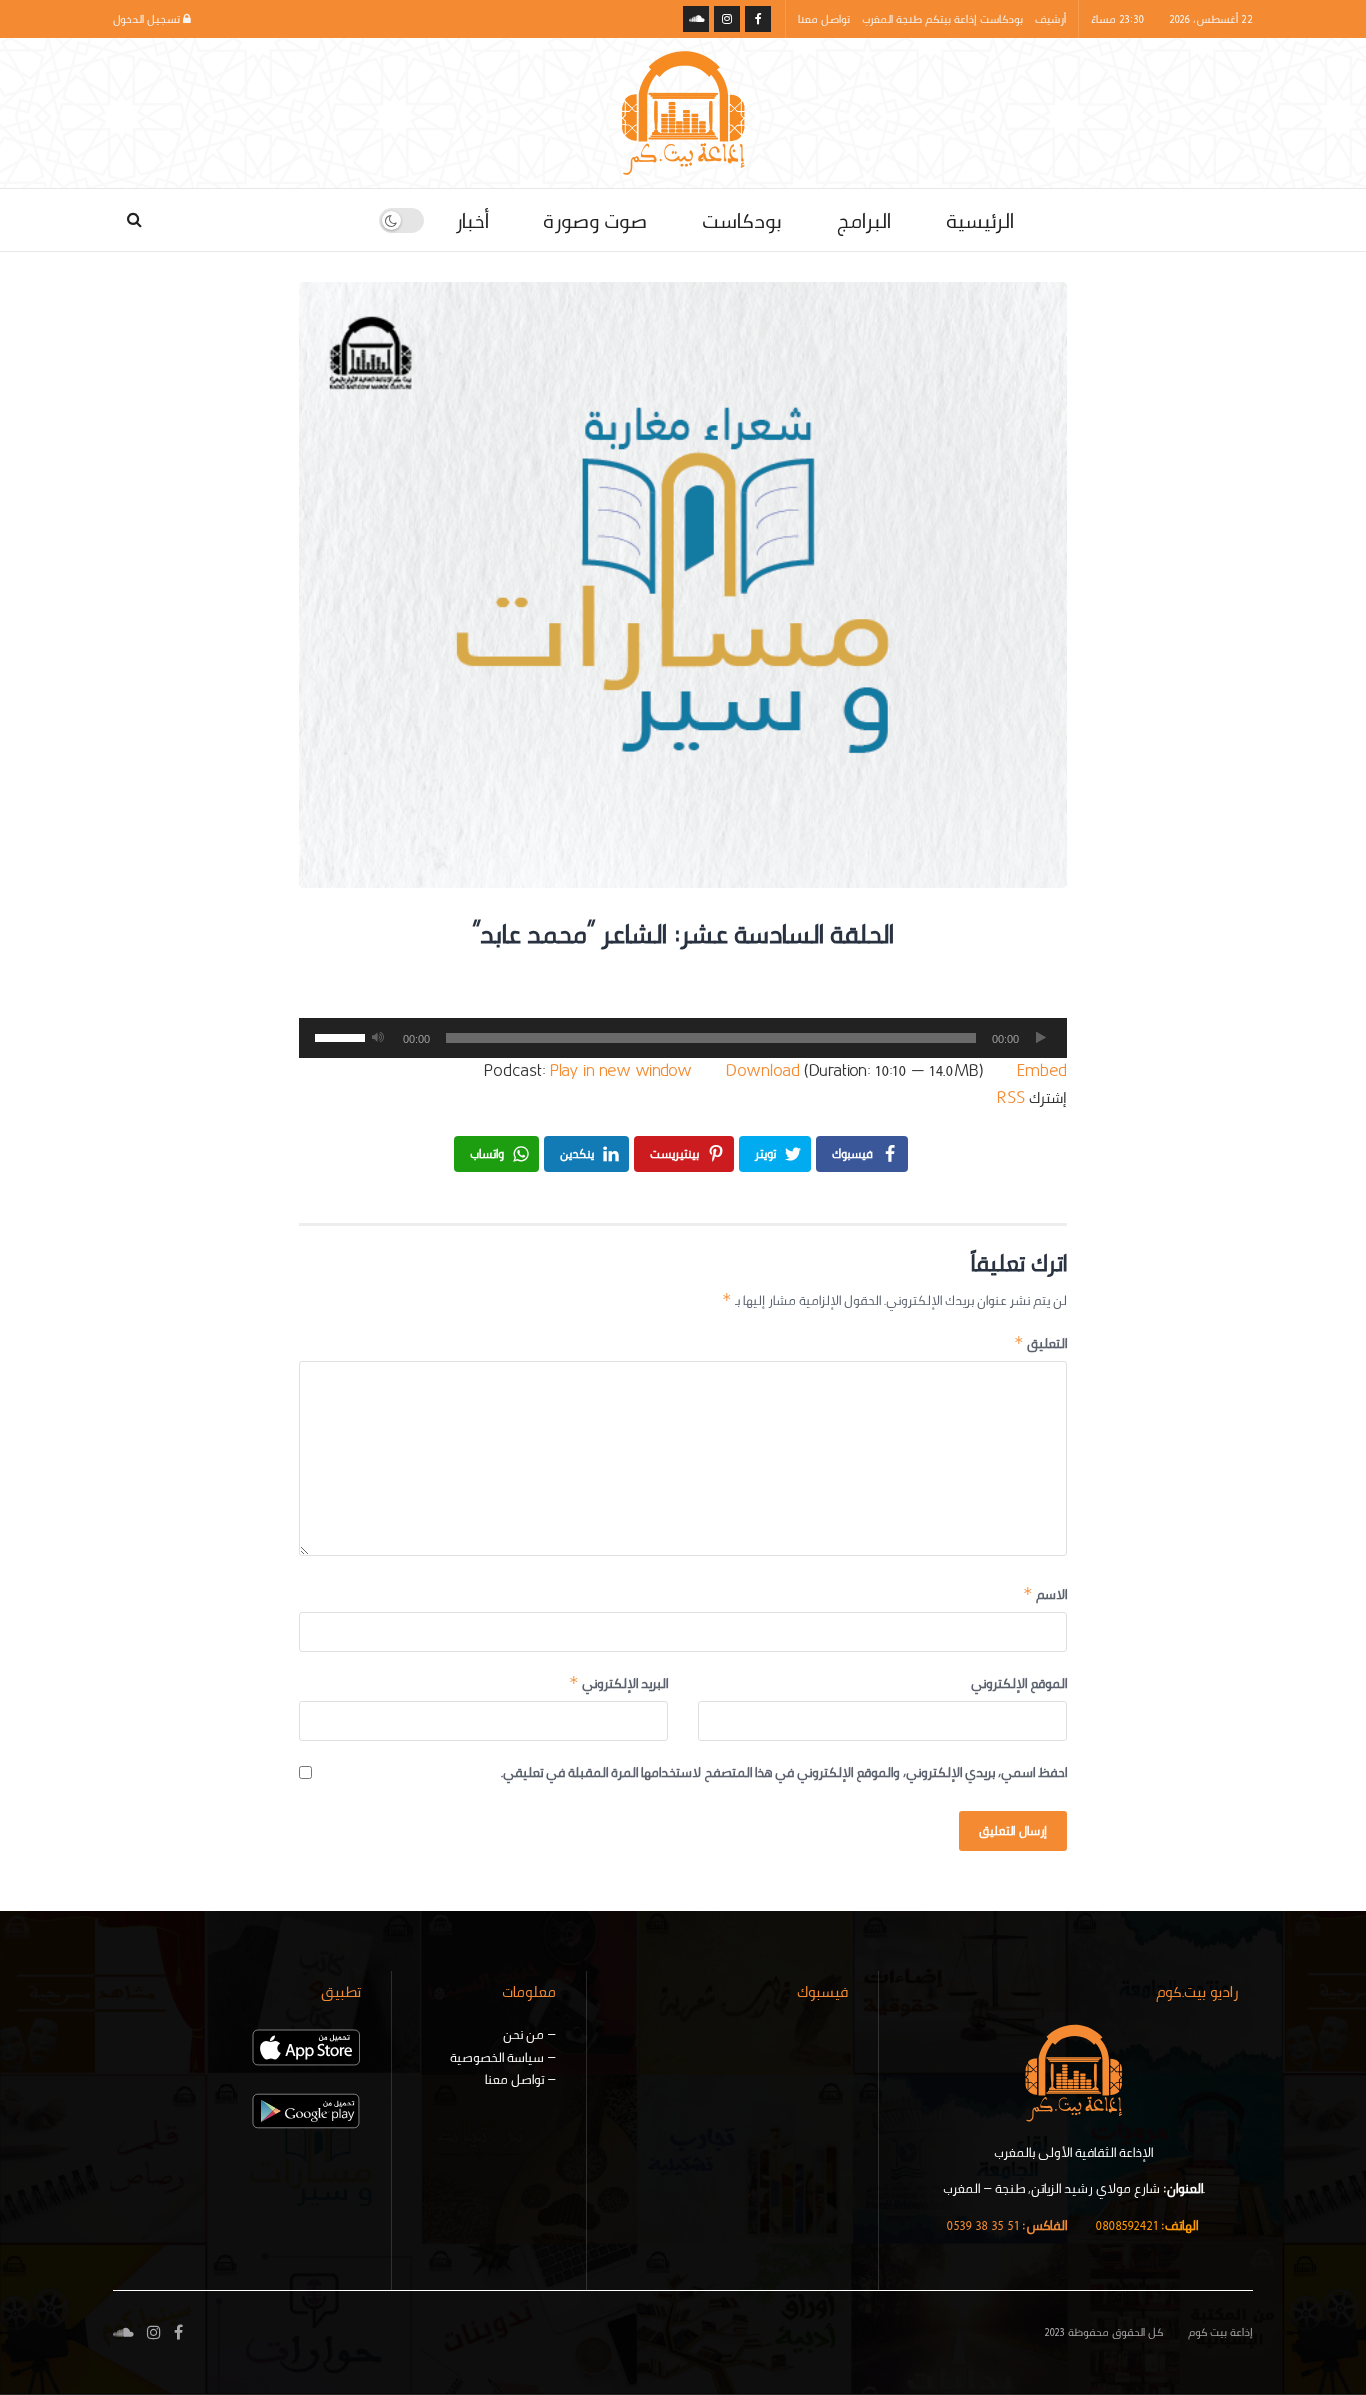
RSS (1011, 1097)
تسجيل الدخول (148, 19)
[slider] (337, 1036)
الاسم (1045, 1594)
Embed (1042, 1070)
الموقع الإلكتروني (1019, 1683)
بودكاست (741, 220)
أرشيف (1050, 19)
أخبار (472, 220)
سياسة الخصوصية (497, 2057)
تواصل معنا (824, 19)
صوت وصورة (595, 220)
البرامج (863, 220)
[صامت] (378, 1038)
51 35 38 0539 (1006, 2225)
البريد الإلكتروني (618, 1683)
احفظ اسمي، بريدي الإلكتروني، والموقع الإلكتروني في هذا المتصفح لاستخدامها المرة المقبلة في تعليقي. (784, 1772)
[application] (683, 1038)
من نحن (523, 2034)
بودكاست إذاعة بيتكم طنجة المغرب (942, 19)
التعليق (1040, 1343)
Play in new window (621, 1070)
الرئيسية (980, 220)
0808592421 (1146, 2225)
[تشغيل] (1041, 1038)
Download (763, 1070)
